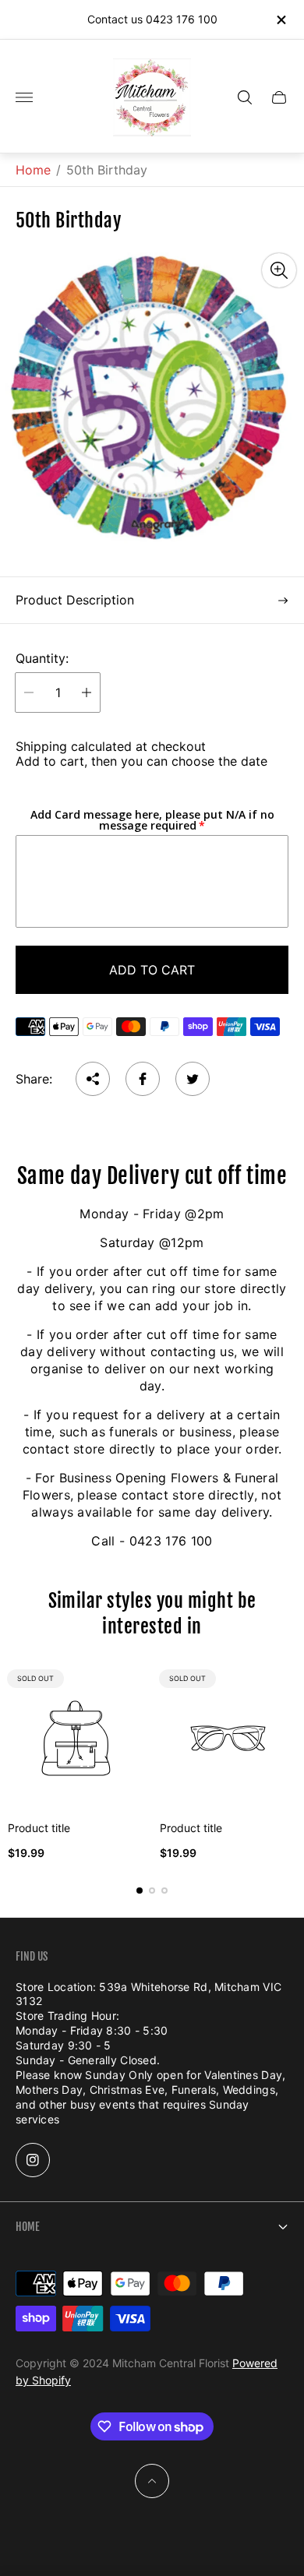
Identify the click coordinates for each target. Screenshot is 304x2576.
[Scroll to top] (152, 2481)
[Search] (245, 97)
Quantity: (42, 658)
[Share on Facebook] (143, 1079)
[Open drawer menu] (24, 97)
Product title (39, 1828)
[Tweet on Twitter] (193, 1079)
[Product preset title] (76, 1738)
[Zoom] (279, 270)
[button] (140, 1891)
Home (33, 170)
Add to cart (152, 970)
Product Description (75, 600)
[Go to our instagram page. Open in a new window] (33, 2160)
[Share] (93, 1079)
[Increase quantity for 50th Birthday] (87, 692)
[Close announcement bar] (280, 20)
